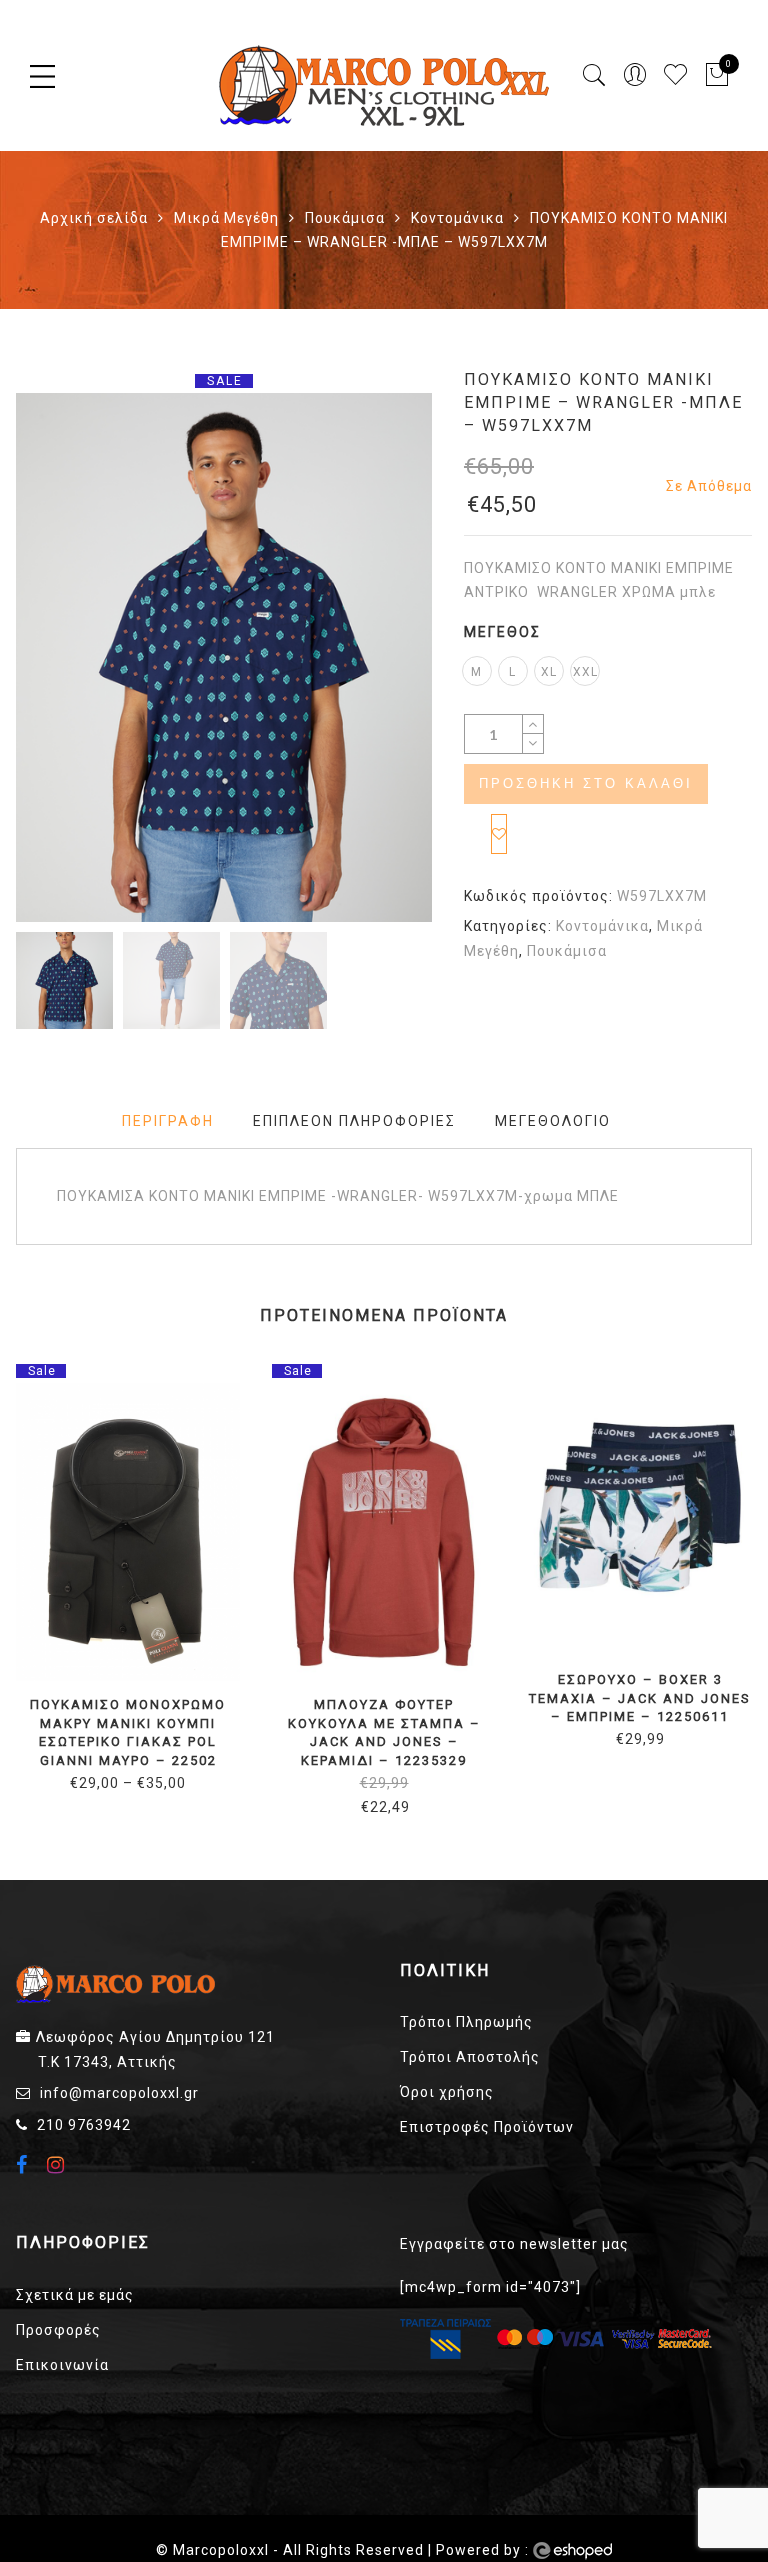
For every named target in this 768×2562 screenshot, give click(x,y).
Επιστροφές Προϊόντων (487, 2127)
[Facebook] (24, 2167)
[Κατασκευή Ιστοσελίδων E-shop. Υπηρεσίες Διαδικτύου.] (572, 2551)
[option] (224, 657)
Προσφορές (58, 2330)
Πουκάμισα (345, 218)
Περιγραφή (168, 1121)
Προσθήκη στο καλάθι (586, 783)
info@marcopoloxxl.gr (119, 2093)
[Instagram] (58, 2165)
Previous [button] (65, 661)
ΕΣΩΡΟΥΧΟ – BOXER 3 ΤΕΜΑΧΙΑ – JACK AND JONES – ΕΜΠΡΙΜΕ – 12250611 (640, 1698)
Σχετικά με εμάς (75, 2295)
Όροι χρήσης (447, 2092)
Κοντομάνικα (457, 218)
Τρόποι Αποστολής (470, 2057)
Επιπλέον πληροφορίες (354, 1121)
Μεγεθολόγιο (553, 1121)
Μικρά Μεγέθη (226, 218)
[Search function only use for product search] (594, 75)
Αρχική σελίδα (94, 218)
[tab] (168, 1121)
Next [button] (372, 661)
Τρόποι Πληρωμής (466, 2022)
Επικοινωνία (62, 2365)
